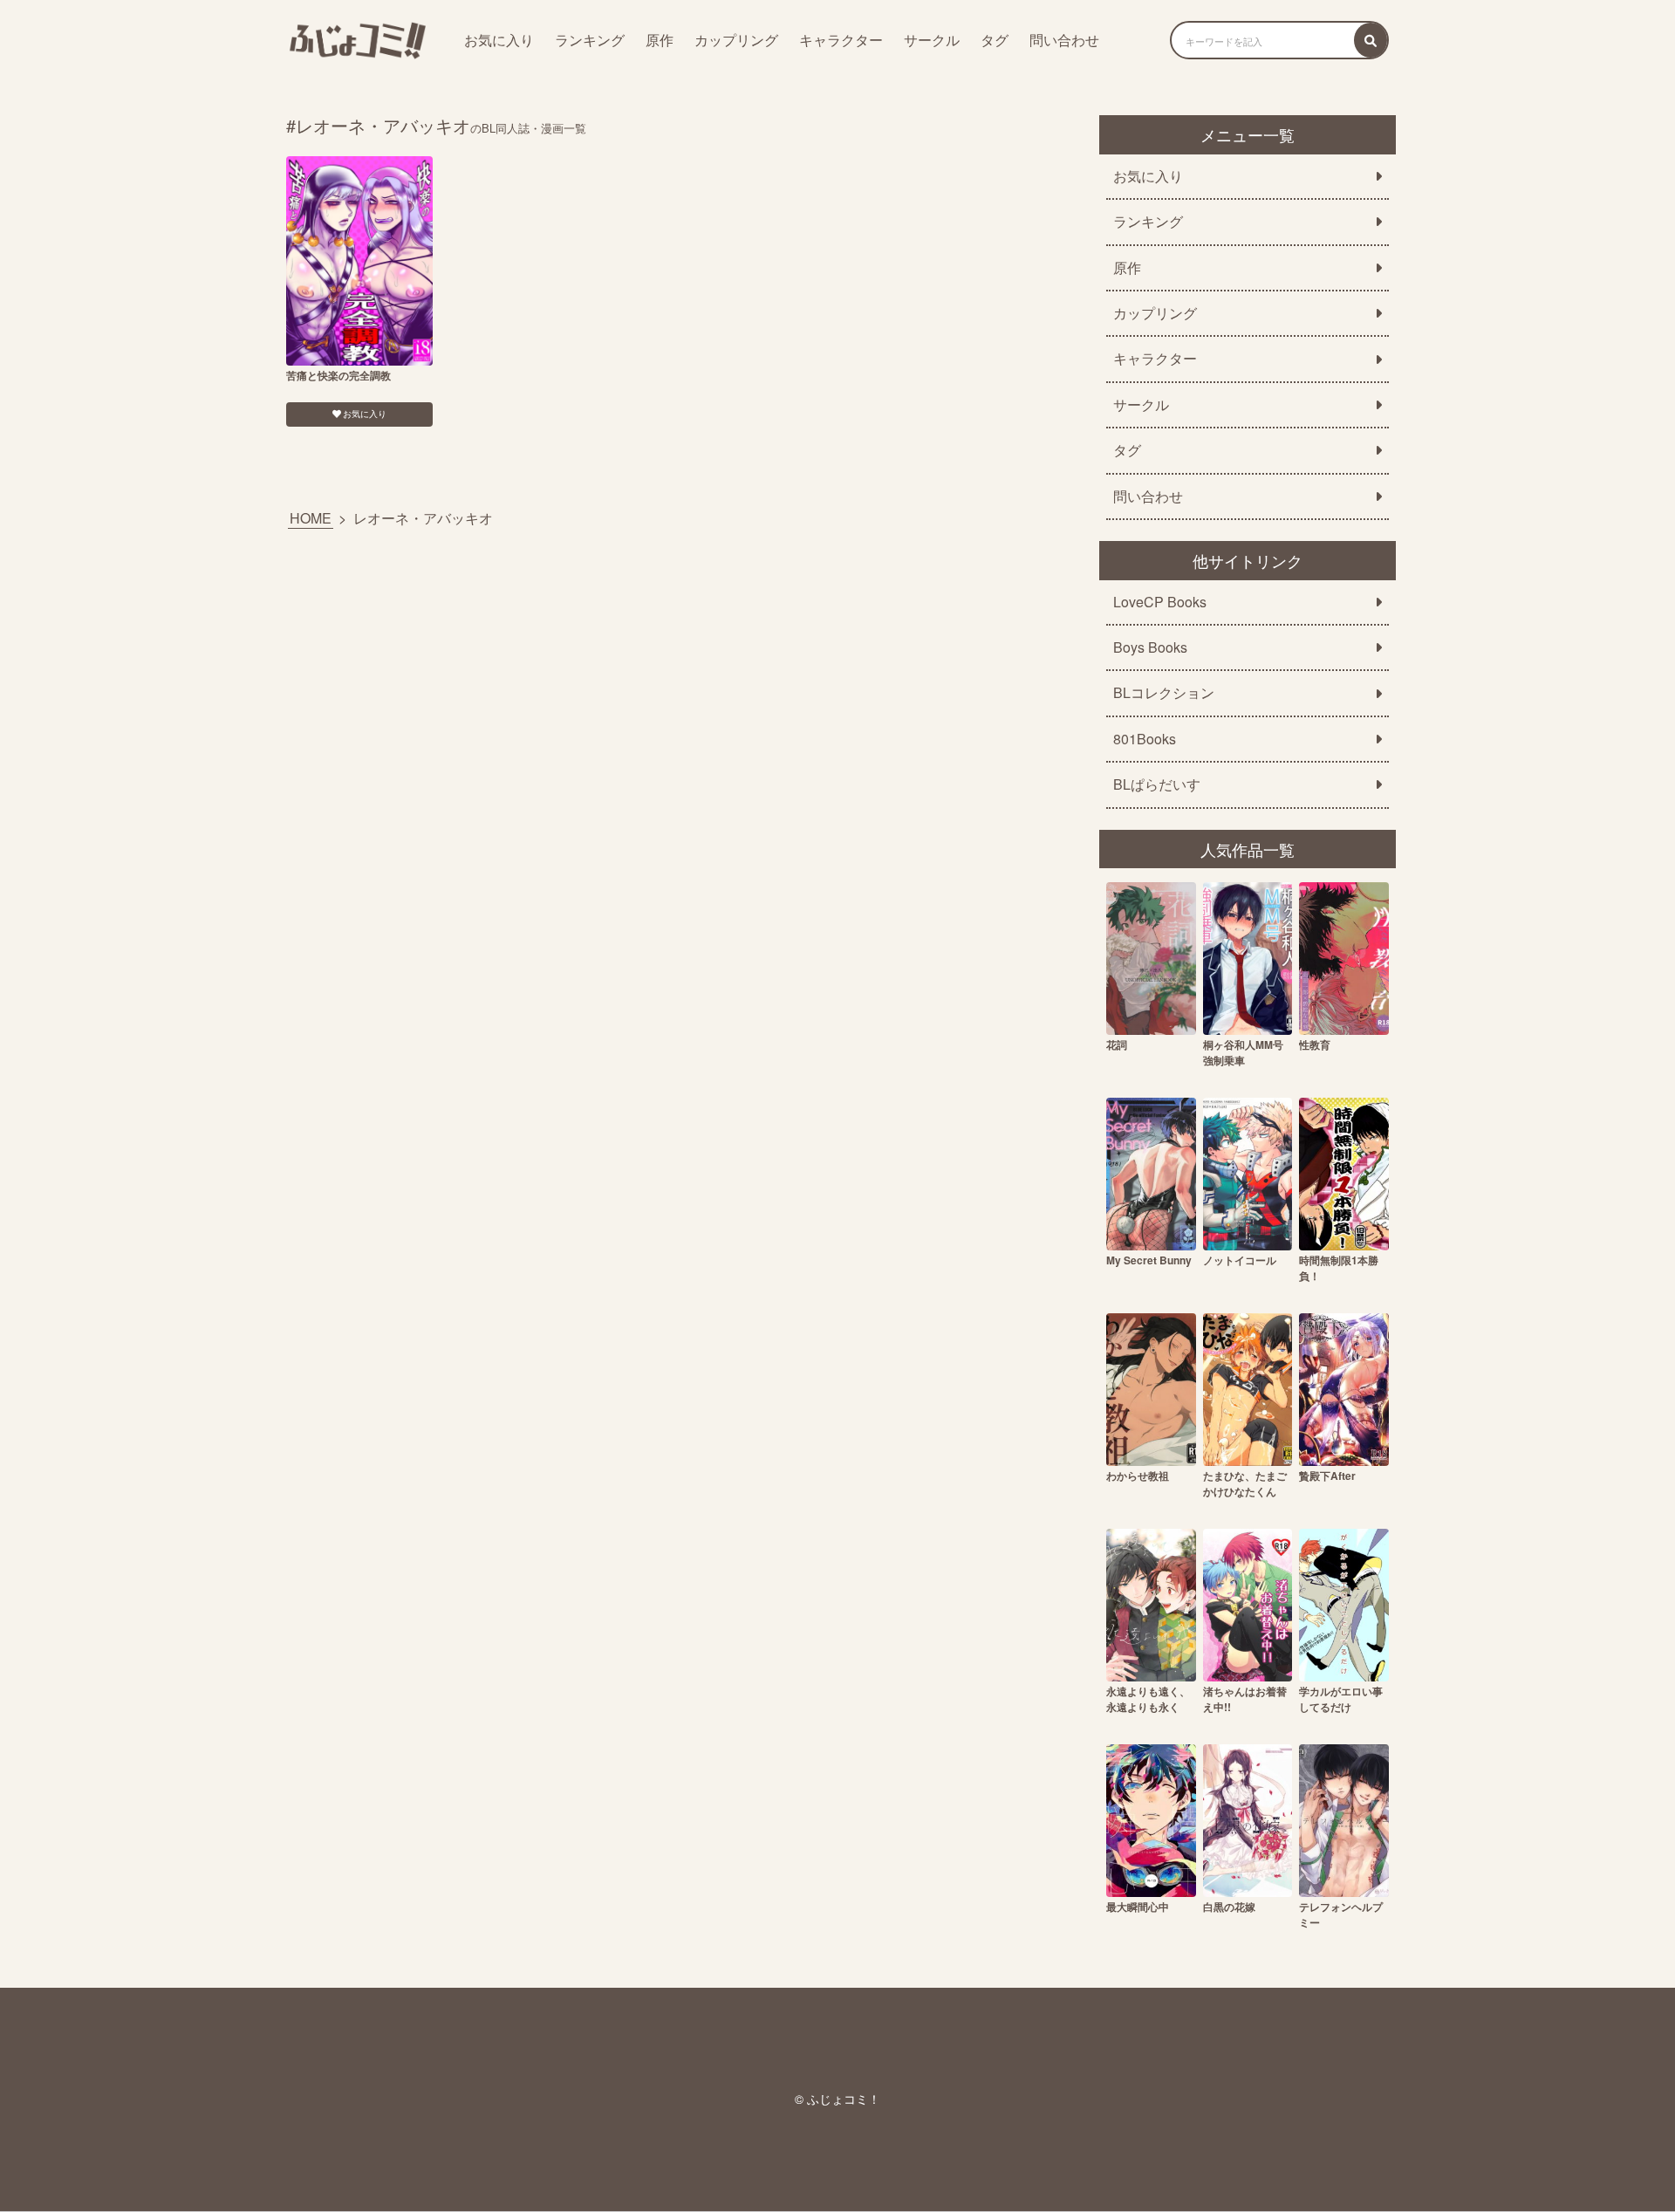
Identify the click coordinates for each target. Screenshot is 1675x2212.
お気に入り (499, 40)
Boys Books (1150, 647)
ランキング (590, 40)
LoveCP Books (1160, 602)
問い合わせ (1064, 40)
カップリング (736, 40)
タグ (995, 40)
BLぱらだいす (1157, 784)
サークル (932, 40)
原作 (660, 40)
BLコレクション (1164, 693)
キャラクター (841, 40)
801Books (1145, 739)
